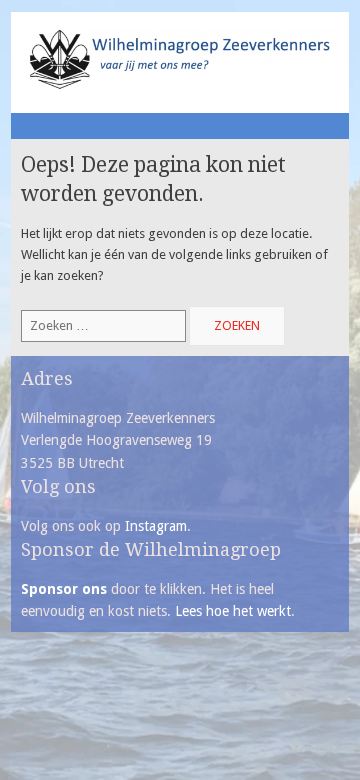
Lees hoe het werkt (233, 611)
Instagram (156, 526)
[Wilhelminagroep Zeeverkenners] (180, 86)
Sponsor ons (64, 589)
